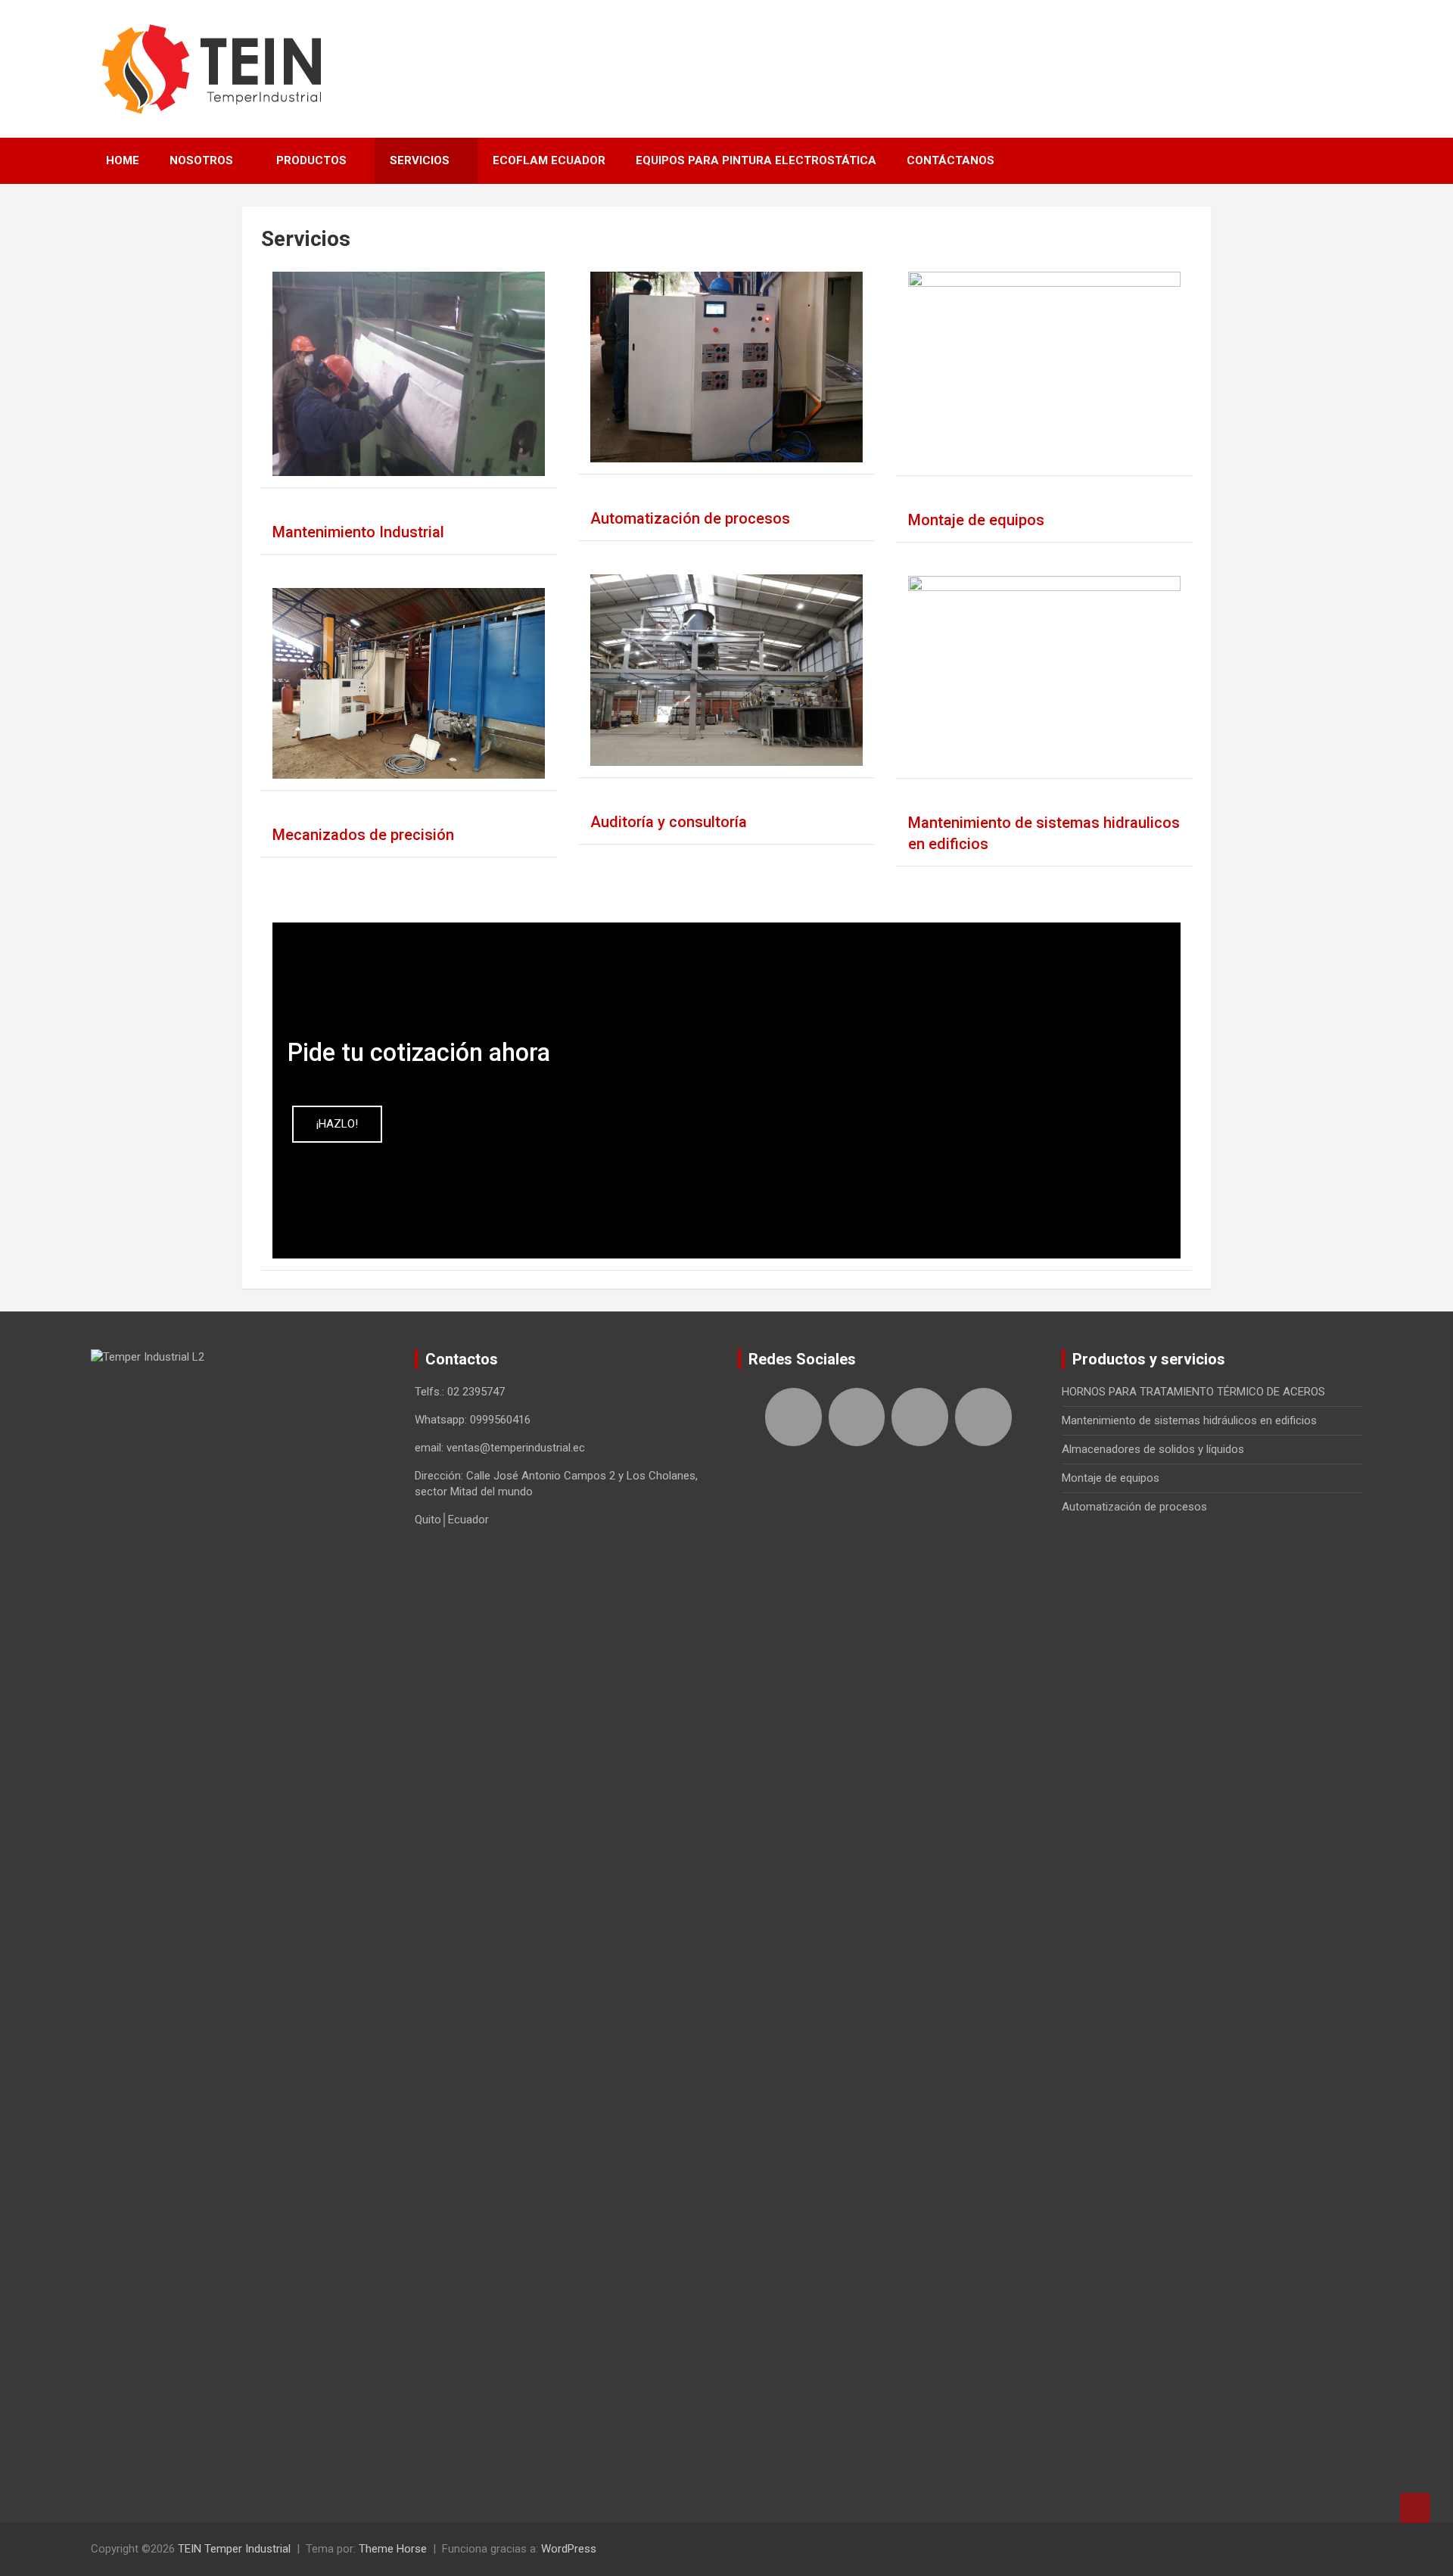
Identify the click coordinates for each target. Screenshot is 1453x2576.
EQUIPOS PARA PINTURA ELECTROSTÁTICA (756, 160)
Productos (311, 160)
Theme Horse (393, 2549)
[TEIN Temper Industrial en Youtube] (920, 1417)
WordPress (569, 2549)
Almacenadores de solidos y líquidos (1153, 1449)
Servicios (420, 160)
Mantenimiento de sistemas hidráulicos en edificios (1189, 1420)
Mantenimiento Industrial (358, 532)
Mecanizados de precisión (363, 835)
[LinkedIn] (857, 1417)
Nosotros (201, 160)
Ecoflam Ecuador (549, 160)
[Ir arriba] (1415, 2508)
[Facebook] (793, 1417)
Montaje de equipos (976, 520)
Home (123, 160)
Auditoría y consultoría (669, 822)
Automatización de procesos (690, 518)
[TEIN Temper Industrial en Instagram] (983, 1417)
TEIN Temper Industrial (234, 2549)
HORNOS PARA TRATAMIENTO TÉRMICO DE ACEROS (1193, 1392)
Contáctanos (951, 160)
